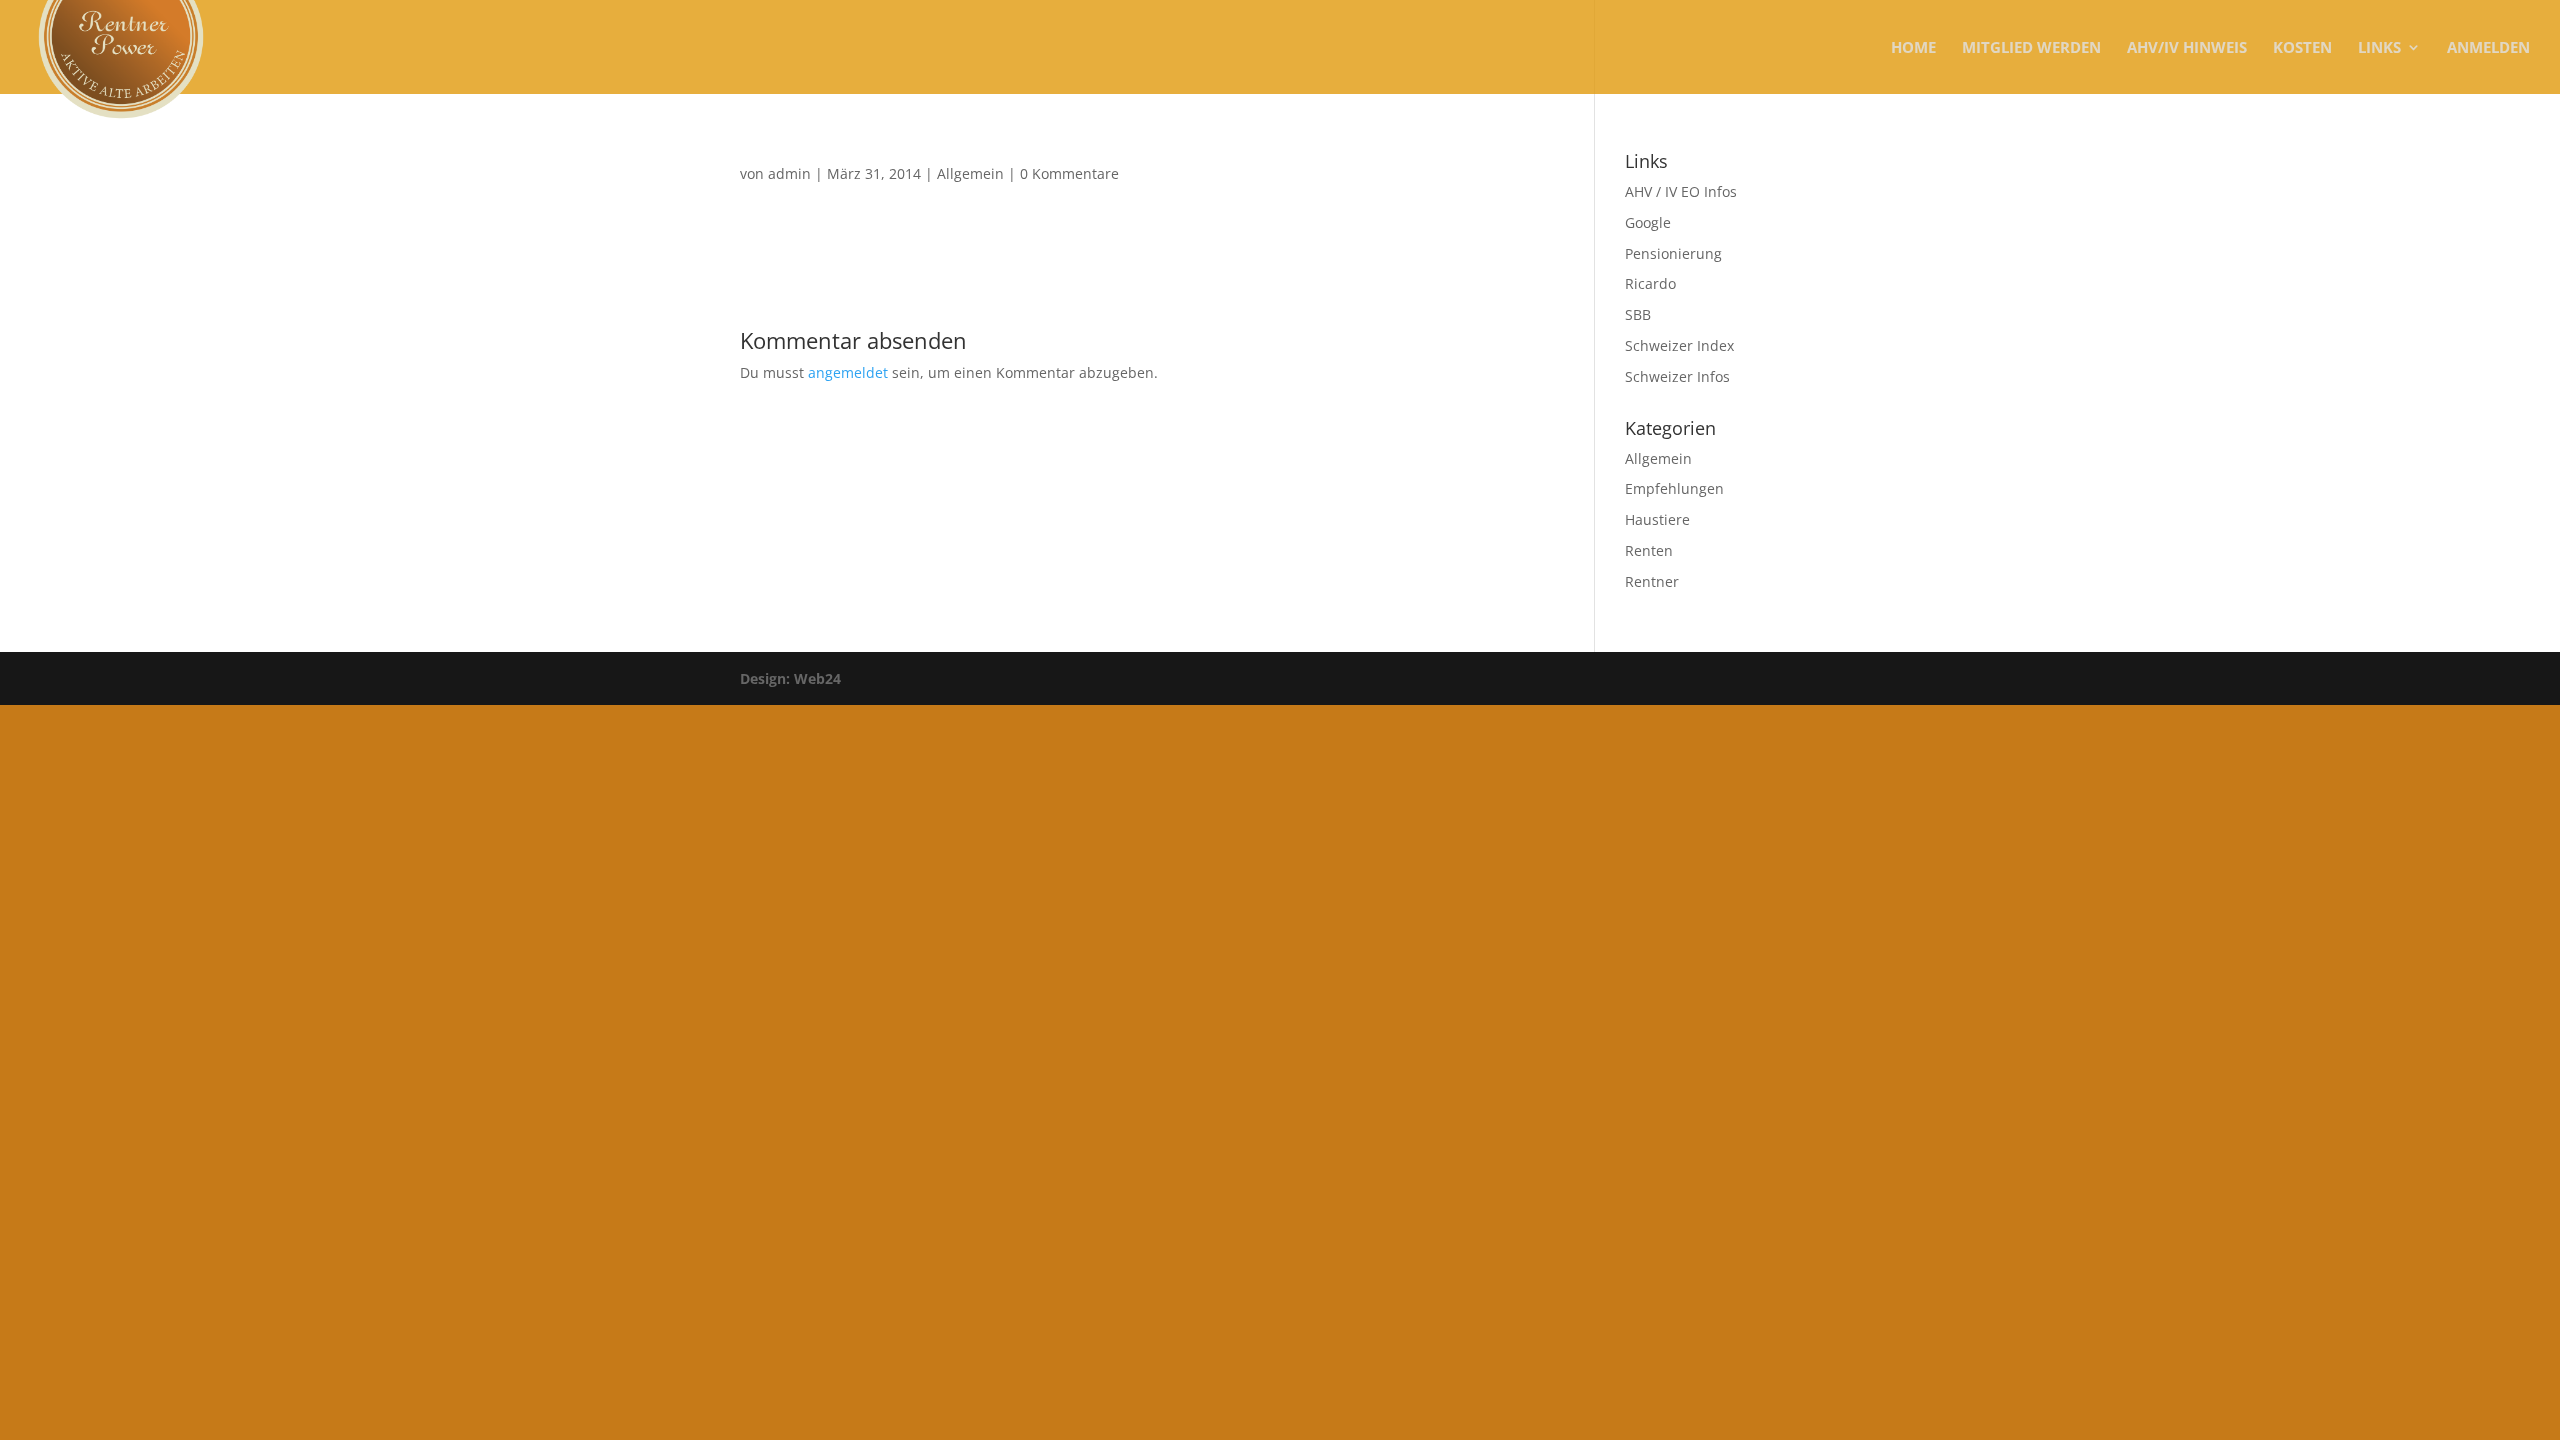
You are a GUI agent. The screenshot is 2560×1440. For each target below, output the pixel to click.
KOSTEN (2302, 48)
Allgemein (970, 173)
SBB (1638, 314)
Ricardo (1650, 283)
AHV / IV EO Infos (1681, 191)
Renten (1649, 550)
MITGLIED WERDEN (2031, 48)
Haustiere (1657, 519)
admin (789, 173)
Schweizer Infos (1677, 376)
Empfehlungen (1674, 488)
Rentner (1652, 581)
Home (1913, 48)
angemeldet (848, 372)
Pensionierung (1673, 253)
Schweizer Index (1679, 345)
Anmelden (2488, 48)
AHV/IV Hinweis (2187, 48)
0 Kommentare (1069, 173)
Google (1648, 222)
